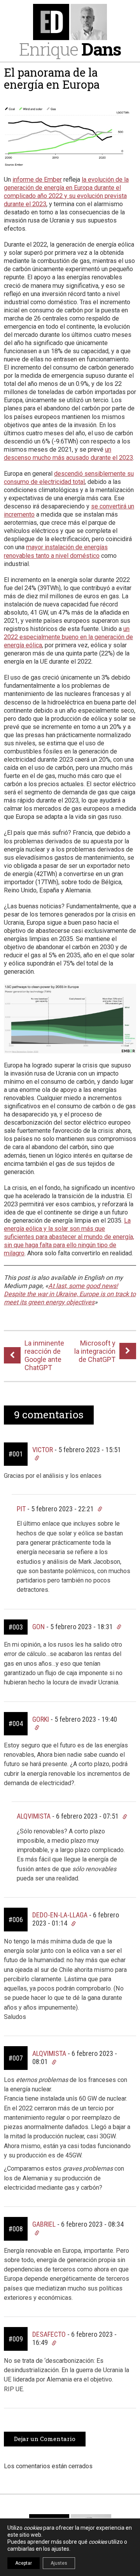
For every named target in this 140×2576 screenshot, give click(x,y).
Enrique (70, 49)
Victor (43, 1450)
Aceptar (24, 2563)
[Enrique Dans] (70, 22)
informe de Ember (37, 180)
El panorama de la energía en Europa (52, 79)
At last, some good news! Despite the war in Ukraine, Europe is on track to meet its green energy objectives (70, 1294)
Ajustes (59, 2563)
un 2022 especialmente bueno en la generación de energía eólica (68, 637)
